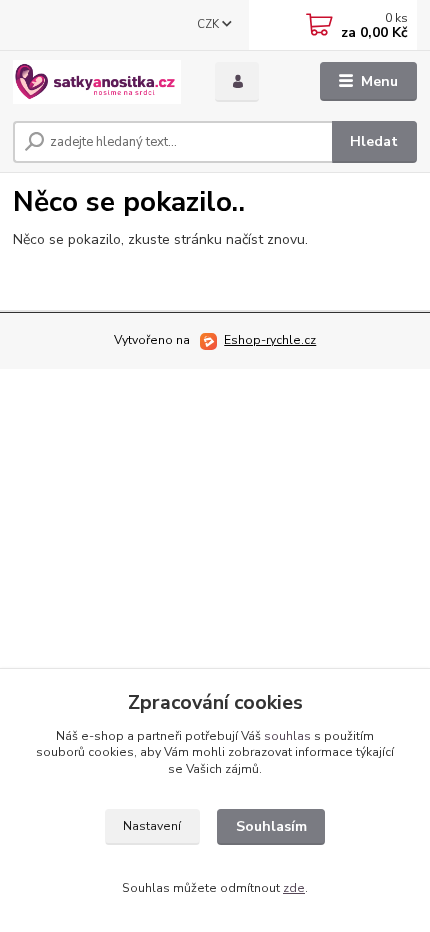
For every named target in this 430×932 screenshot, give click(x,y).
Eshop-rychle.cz (270, 340)
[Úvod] (97, 82)
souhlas (287, 736)
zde (294, 888)
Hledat (374, 141)
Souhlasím (271, 826)
